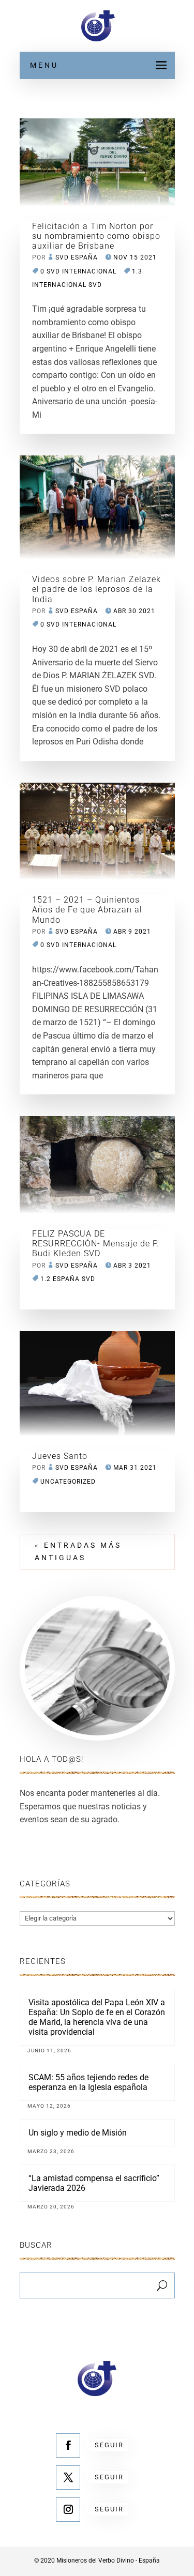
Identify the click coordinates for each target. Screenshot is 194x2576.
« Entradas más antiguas (78, 1551)
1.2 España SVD (68, 1279)
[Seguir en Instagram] (68, 2510)
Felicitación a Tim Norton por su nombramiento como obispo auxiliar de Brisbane (96, 236)
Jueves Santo (60, 1456)
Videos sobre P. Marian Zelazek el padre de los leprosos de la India (96, 589)
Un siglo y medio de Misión (78, 2133)
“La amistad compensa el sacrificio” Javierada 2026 (94, 2183)
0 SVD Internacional (78, 271)
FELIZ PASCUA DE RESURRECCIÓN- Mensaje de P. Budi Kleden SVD (96, 1244)
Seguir (109, 2445)
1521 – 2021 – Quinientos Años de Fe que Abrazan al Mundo (87, 910)
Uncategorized (68, 1482)
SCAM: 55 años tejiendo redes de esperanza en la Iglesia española (88, 2082)
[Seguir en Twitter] (68, 2478)
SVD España (77, 257)
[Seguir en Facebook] (68, 2445)
